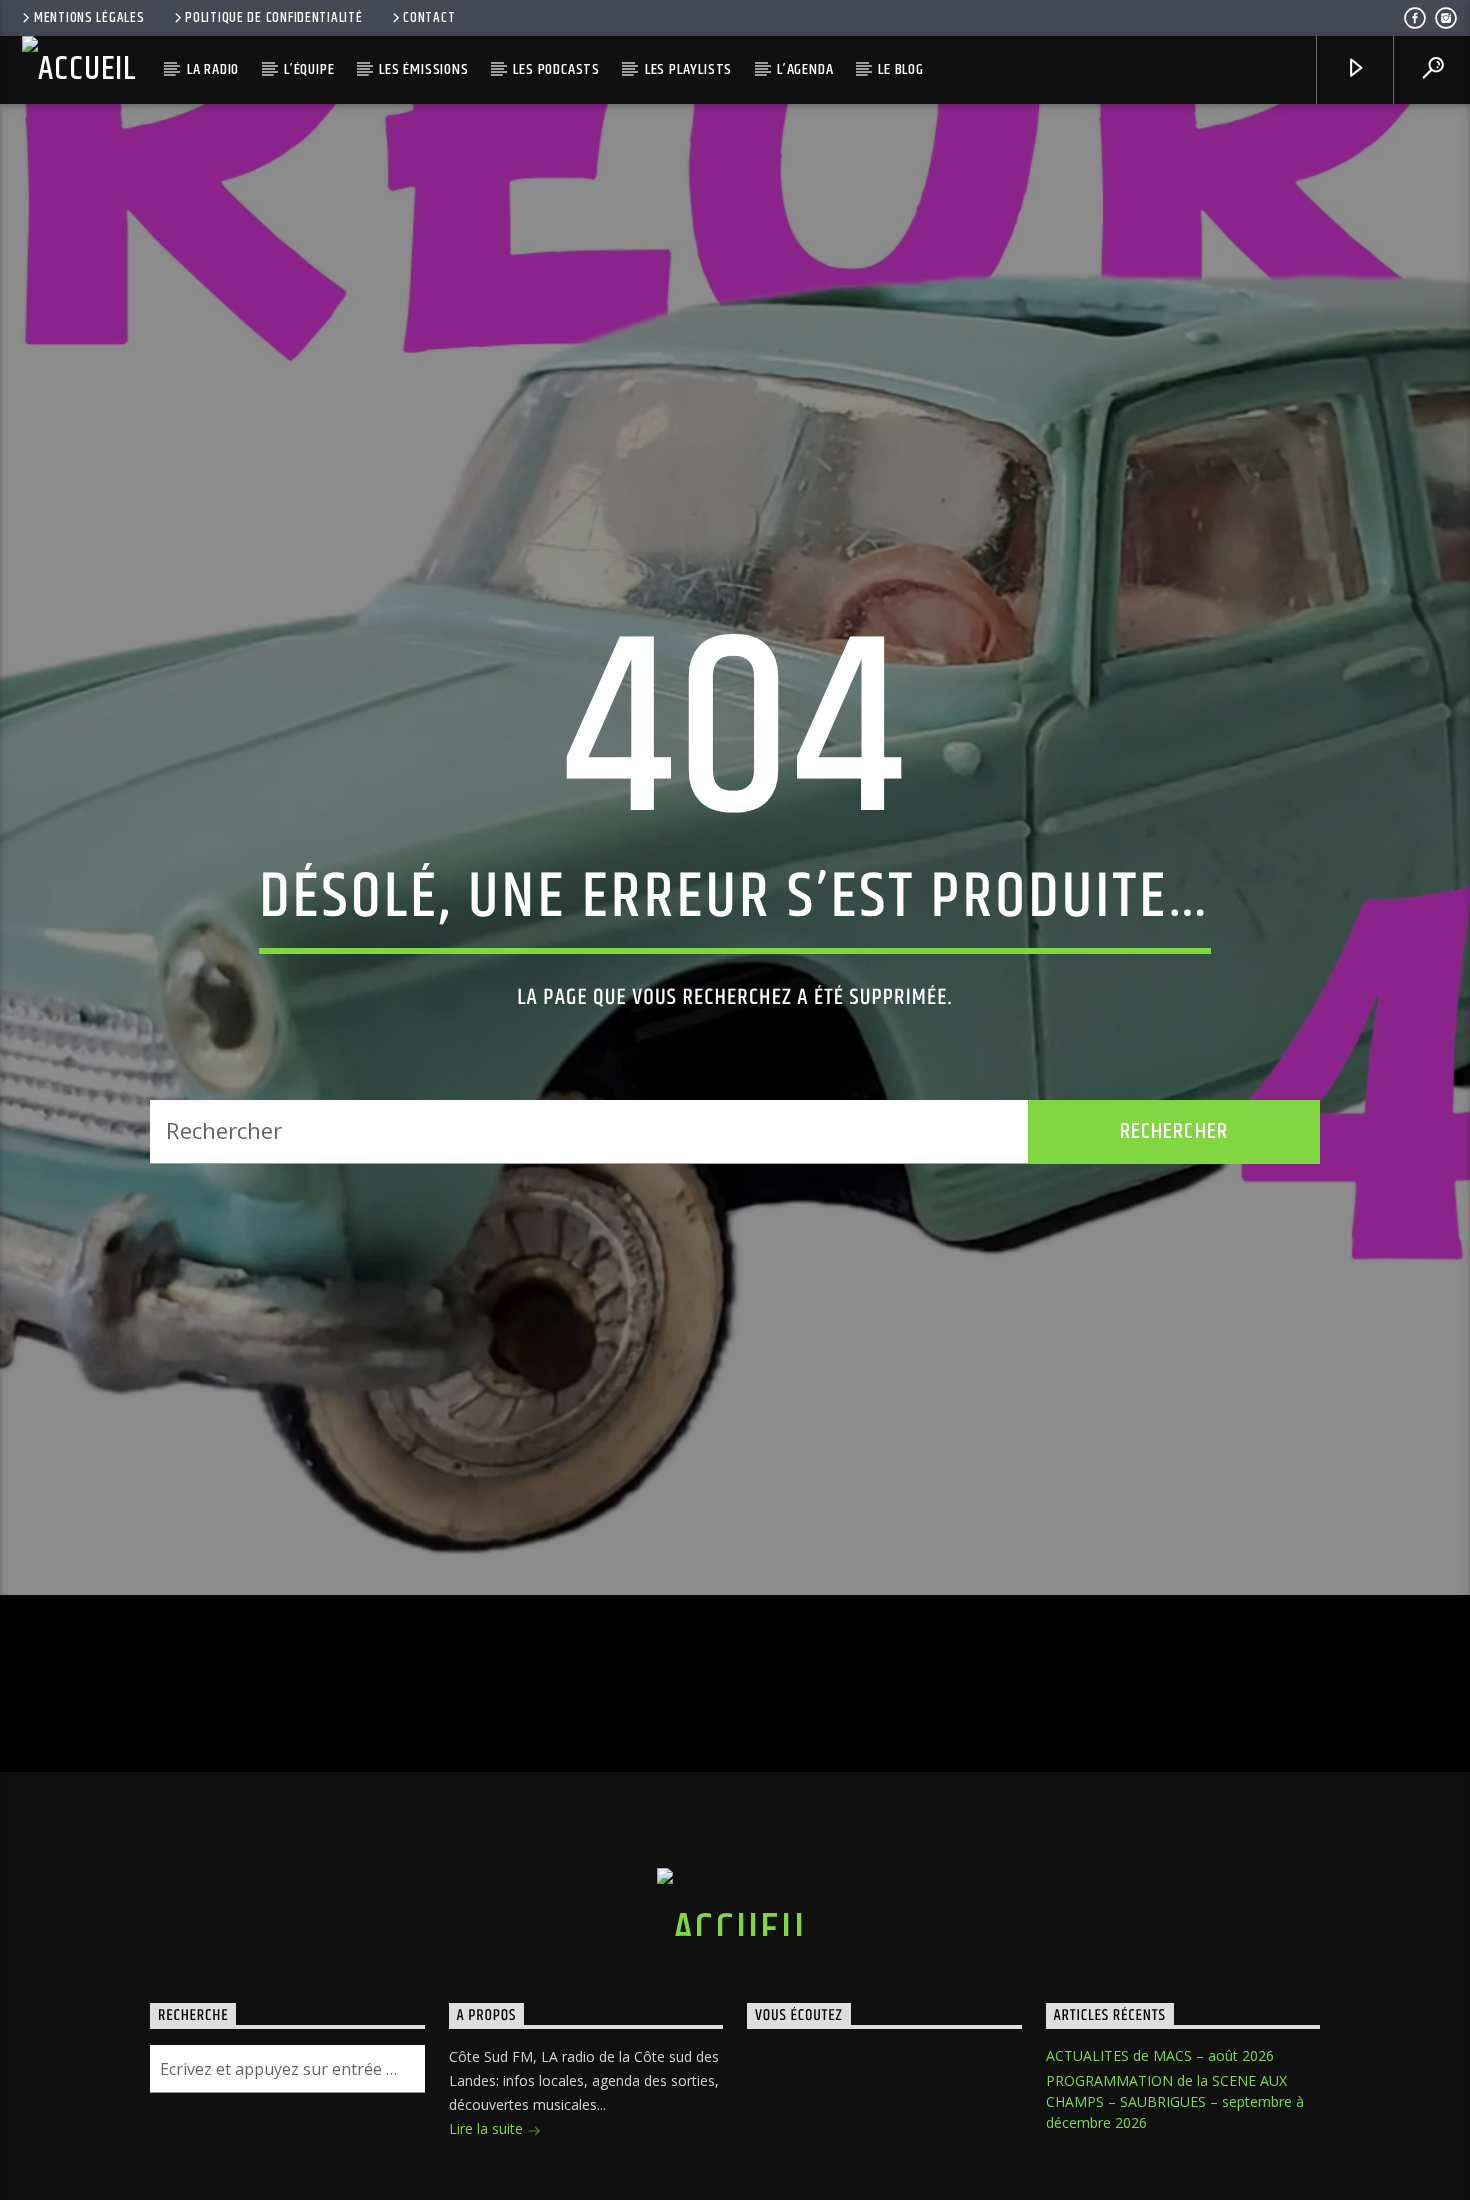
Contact (429, 18)
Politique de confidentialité (273, 18)
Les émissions (423, 69)
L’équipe (309, 69)
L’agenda (805, 69)
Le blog (901, 69)
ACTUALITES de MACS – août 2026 (1160, 2128)
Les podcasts (556, 69)
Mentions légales (89, 18)
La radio (213, 69)
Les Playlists (688, 69)
